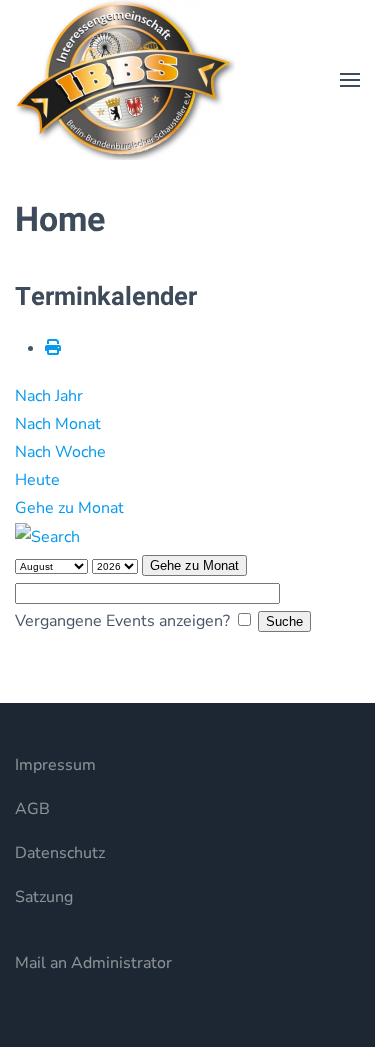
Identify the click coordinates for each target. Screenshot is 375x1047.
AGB (32, 809)
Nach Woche (60, 452)
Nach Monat (58, 424)
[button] (350, 80)
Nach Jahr (49, 396)
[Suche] (47, 536)
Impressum (55, 765)
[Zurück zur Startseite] (125, 80)
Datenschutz (60, 853)
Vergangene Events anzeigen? (122, 621)
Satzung (44, 897)
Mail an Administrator (93, 963)
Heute (37, 480)
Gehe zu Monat (69, 508)
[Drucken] (53, 348)
